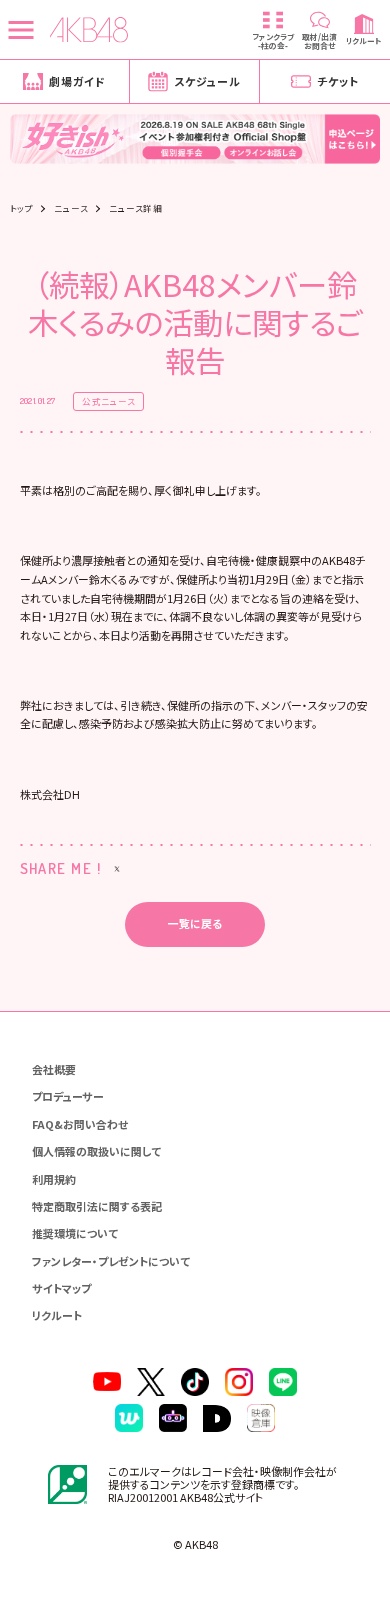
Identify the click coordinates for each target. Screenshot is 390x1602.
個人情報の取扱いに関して (96, 1151)
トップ (21, 208)
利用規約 (54, 1179)
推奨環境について (75, 1233)
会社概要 (54, 1069)
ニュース (71, 208)
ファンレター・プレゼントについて (111, 1261)
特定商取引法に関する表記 (97, 1206)
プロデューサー (68, 1096)
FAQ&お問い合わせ (80, 1124)
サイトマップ (61, 1288)
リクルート (57, 1315)
